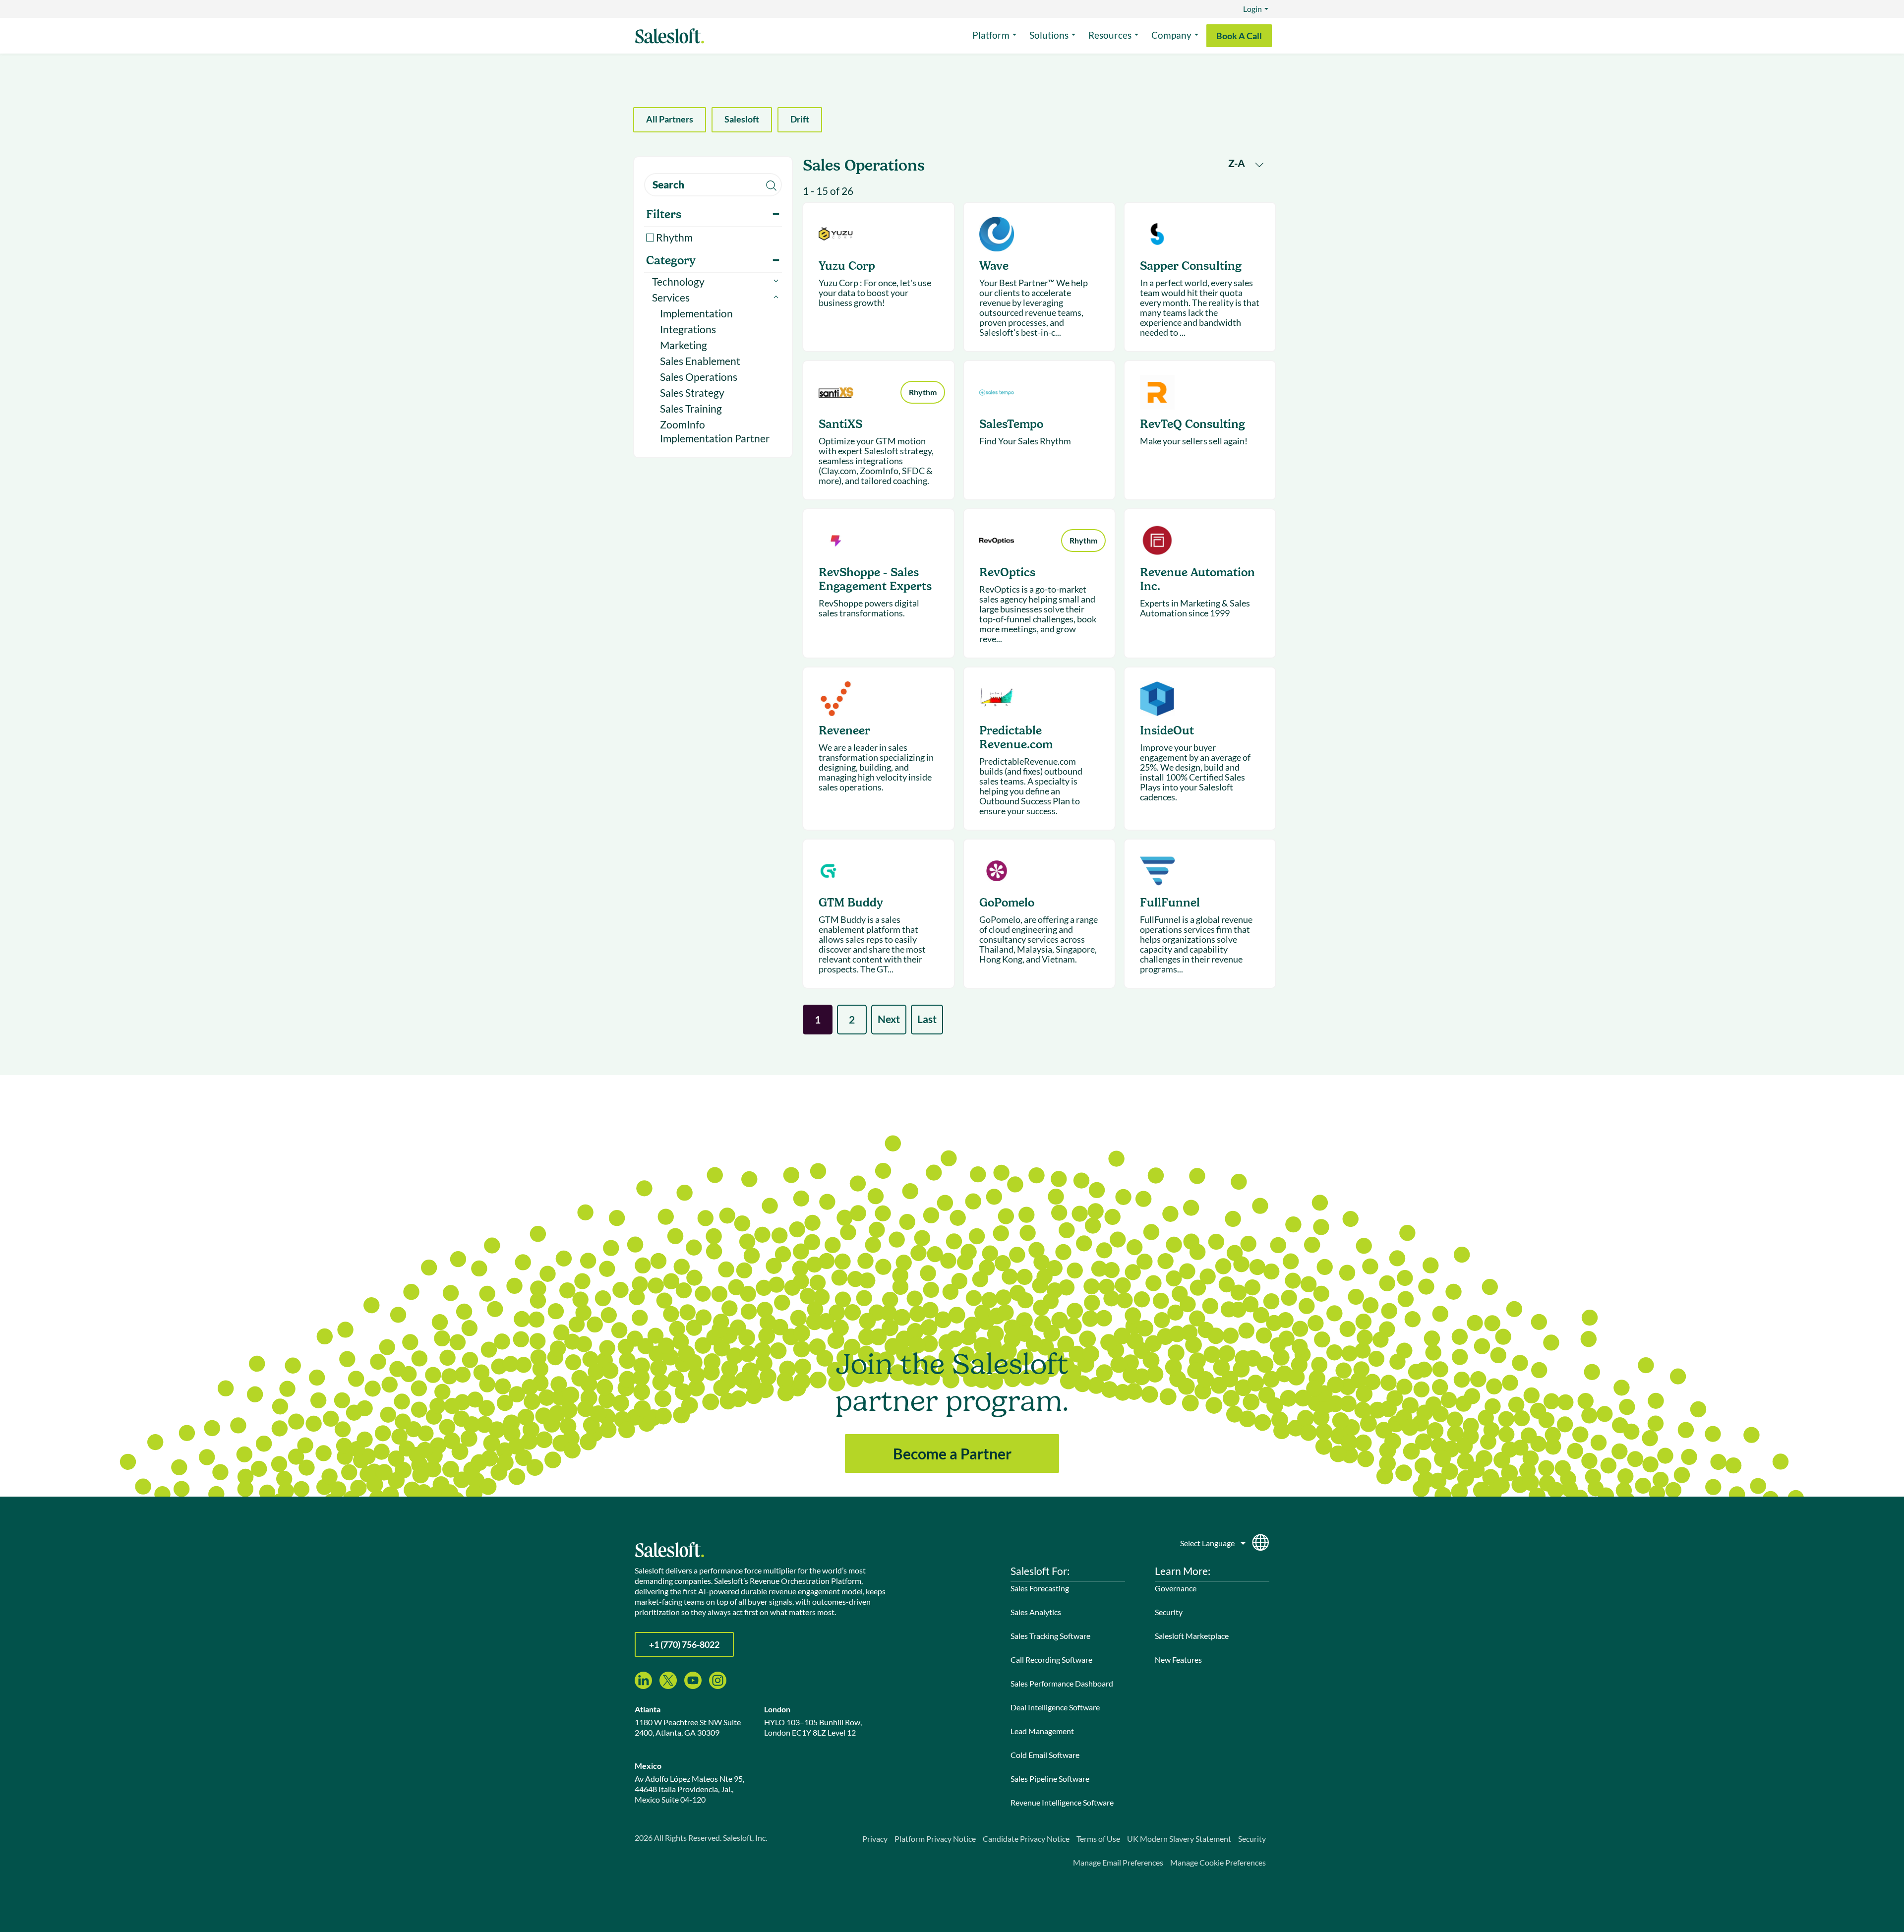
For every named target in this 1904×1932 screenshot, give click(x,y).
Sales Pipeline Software (1050, 1779)
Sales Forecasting (1040, 1588)
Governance (1176, 1588)
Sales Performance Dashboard (1062, 1683)
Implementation (696, 313)
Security (1169, 1612)
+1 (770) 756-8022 (684, 1644)
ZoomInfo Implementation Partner (715, 431)
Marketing (684, 345)
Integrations (688, 329)
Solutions (1049, 35)
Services (671, 297)
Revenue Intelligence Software (1062, 1802)
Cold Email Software (1045, 1755)
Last (927, 1019)
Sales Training (691, 408)
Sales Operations (699, 377)
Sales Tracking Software (1050, 1636)
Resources (1110, 35)
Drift (800, 119)
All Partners (670, 119)
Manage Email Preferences (1118, 1862)
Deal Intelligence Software (1055, 1707)
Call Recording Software (1051, 1660)
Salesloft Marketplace (1192, 1636)
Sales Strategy (692, 392)
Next (889, 1019)
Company (1171, 35)
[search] (713, 185)
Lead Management (1042, 1731)
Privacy (875, 1839)
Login (1252, 9)
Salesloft (742, 119)
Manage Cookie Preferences (1218, 1862)
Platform (991, 35)
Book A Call (1239, 36)
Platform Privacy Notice (935, 1839)
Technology (678, 281)
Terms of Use (1098, 1839)
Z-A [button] (1238, 163)
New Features (1178, 1660)
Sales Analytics (1036, 1612)
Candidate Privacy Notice (1026, 1839)
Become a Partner (952, 1453)
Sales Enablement (700, 361)
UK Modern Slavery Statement (1179, 1839)
